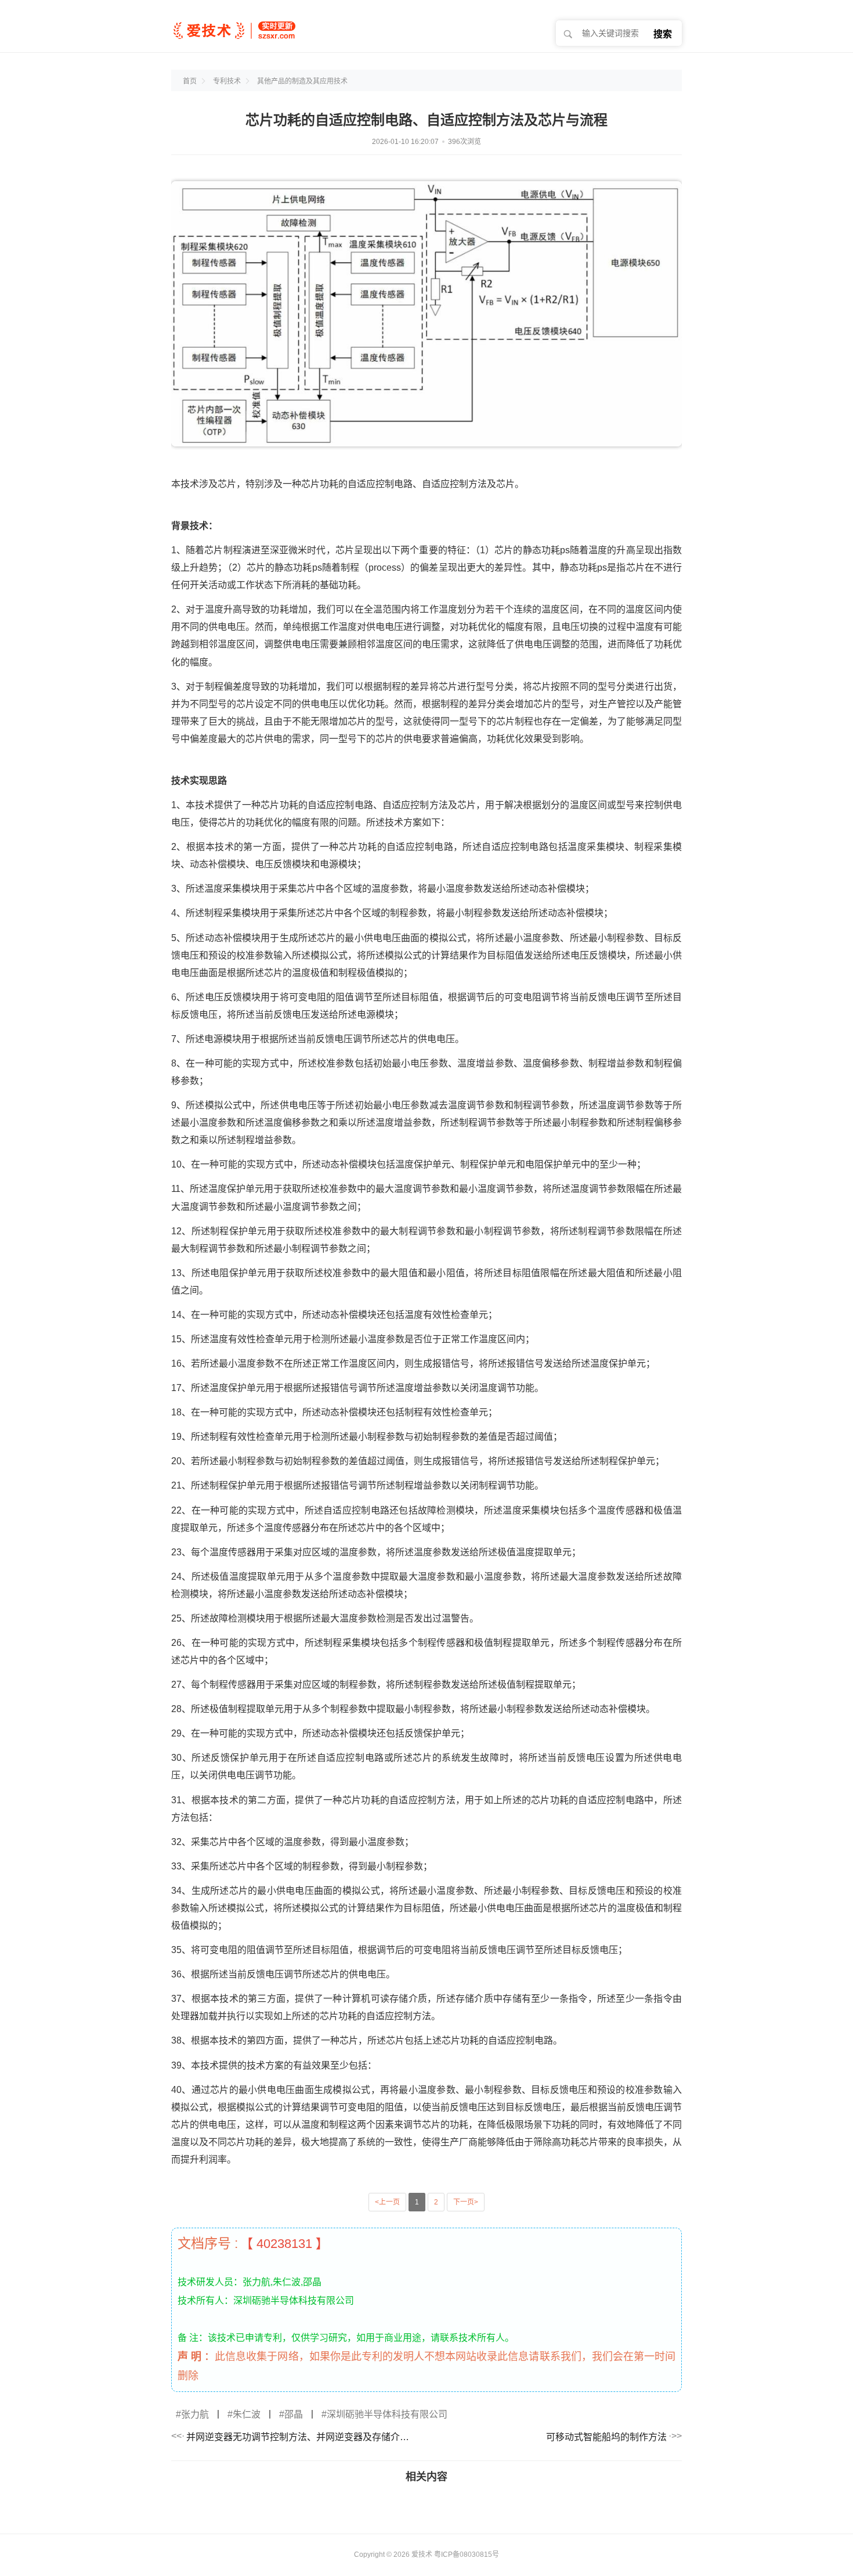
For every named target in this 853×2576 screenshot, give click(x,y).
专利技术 (227, 81)
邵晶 (294, 2414)
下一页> (466, 2202)
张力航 (195, 2414)
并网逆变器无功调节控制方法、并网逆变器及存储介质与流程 (301, 2437)
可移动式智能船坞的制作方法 (606, 2437)
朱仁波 (247, 2414)
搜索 (663, 34)
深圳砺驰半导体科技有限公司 (387, 2414)
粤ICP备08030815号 (467, 2555)
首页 (190, 81)
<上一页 (387, 2202)
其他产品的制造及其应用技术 (302, 81)
